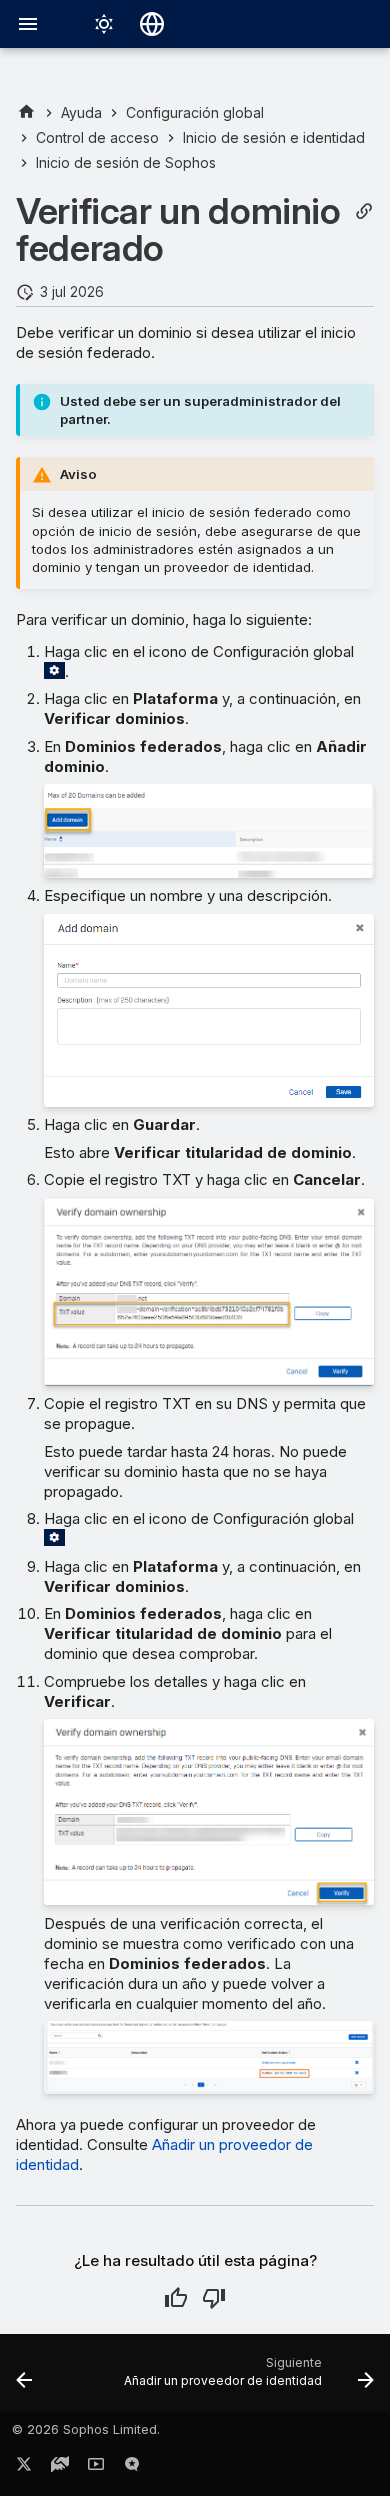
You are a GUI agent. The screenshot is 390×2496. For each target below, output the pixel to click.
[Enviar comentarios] (132, 2468)
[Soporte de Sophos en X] (24, 2468)
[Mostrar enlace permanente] (364, 211)
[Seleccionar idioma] (152, 24)
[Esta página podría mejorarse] (214, 2298)
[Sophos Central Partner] (26, 112)
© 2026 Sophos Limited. (86, 2429)
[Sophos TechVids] (96, 2468)
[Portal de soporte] (60, 2468)
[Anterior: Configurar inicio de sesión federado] (24, 2379)
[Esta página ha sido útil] (176, 2298)
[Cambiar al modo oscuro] (104, 24)
